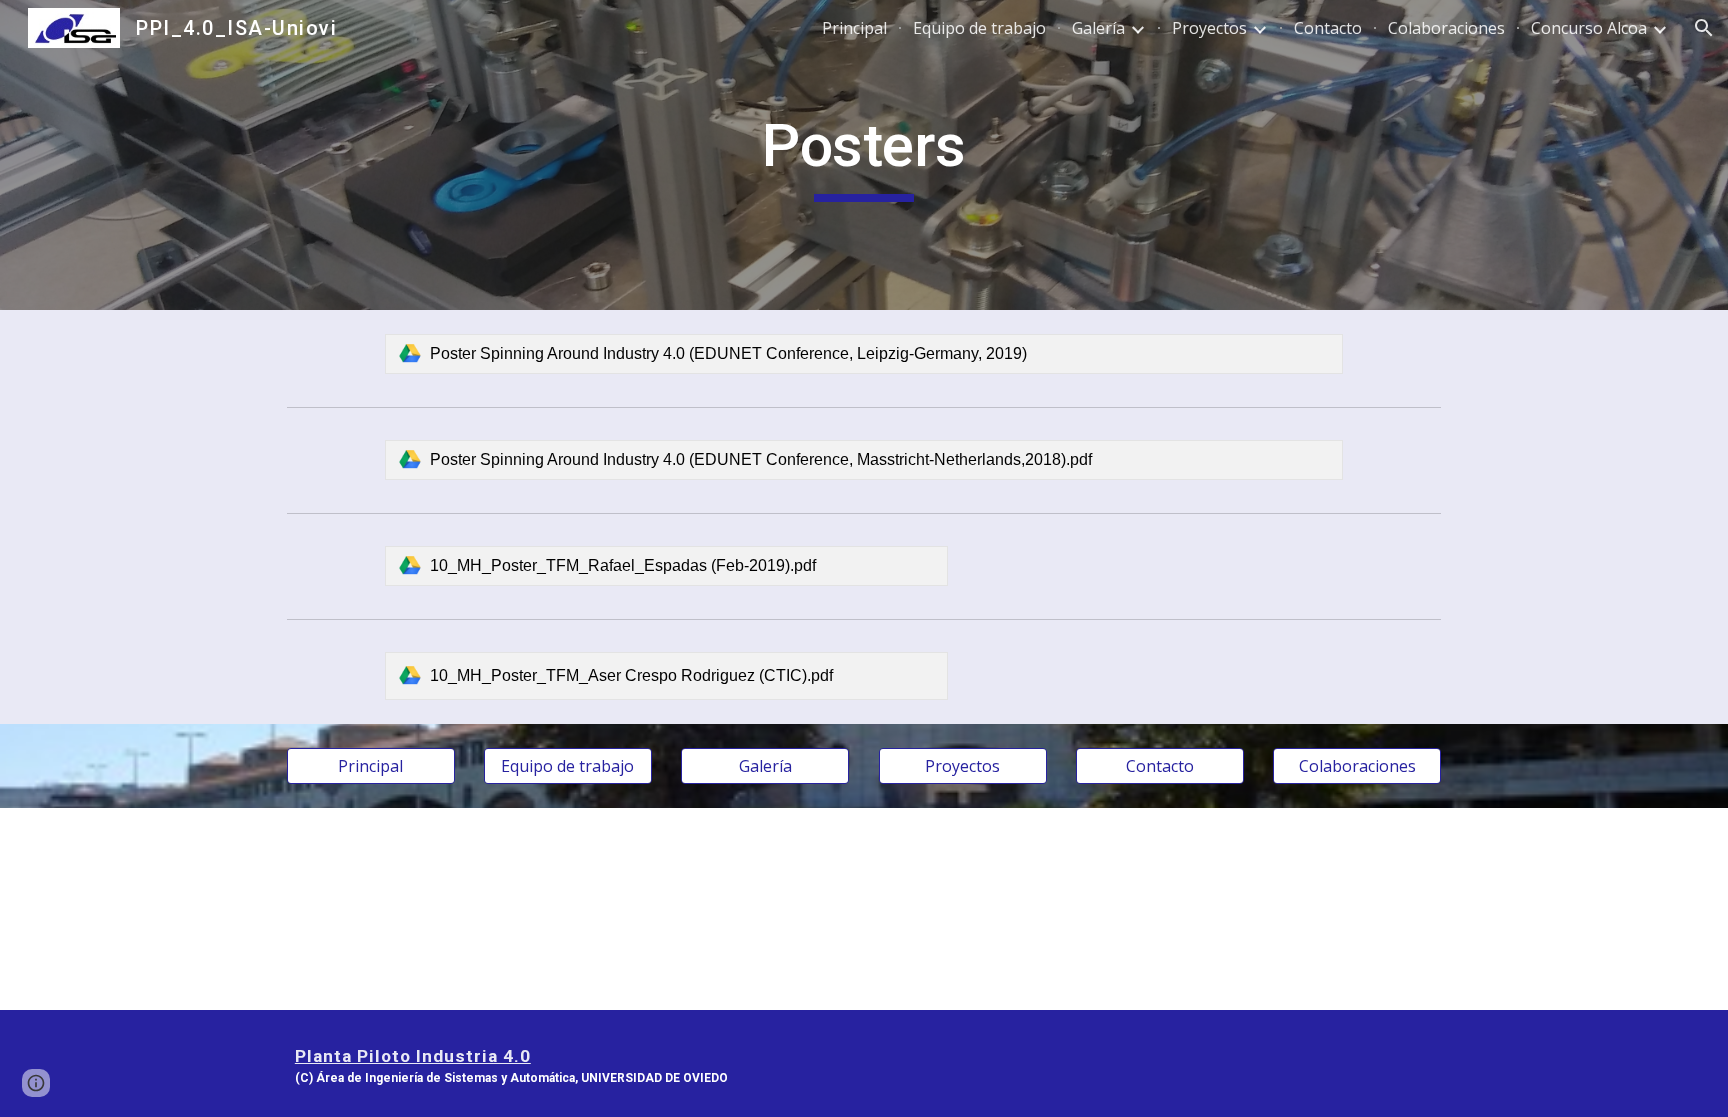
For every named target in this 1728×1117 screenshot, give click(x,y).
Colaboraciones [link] (1446, 28)
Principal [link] (854, 28)
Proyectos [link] (1209, 28)
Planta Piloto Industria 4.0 (413, 1056)
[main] (864, 155)
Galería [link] (1098, 28)
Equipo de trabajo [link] (979, 28)
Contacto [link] (1328, 28)
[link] (863, 354)
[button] (1704, 28)
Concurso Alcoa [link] (1589, 28)
